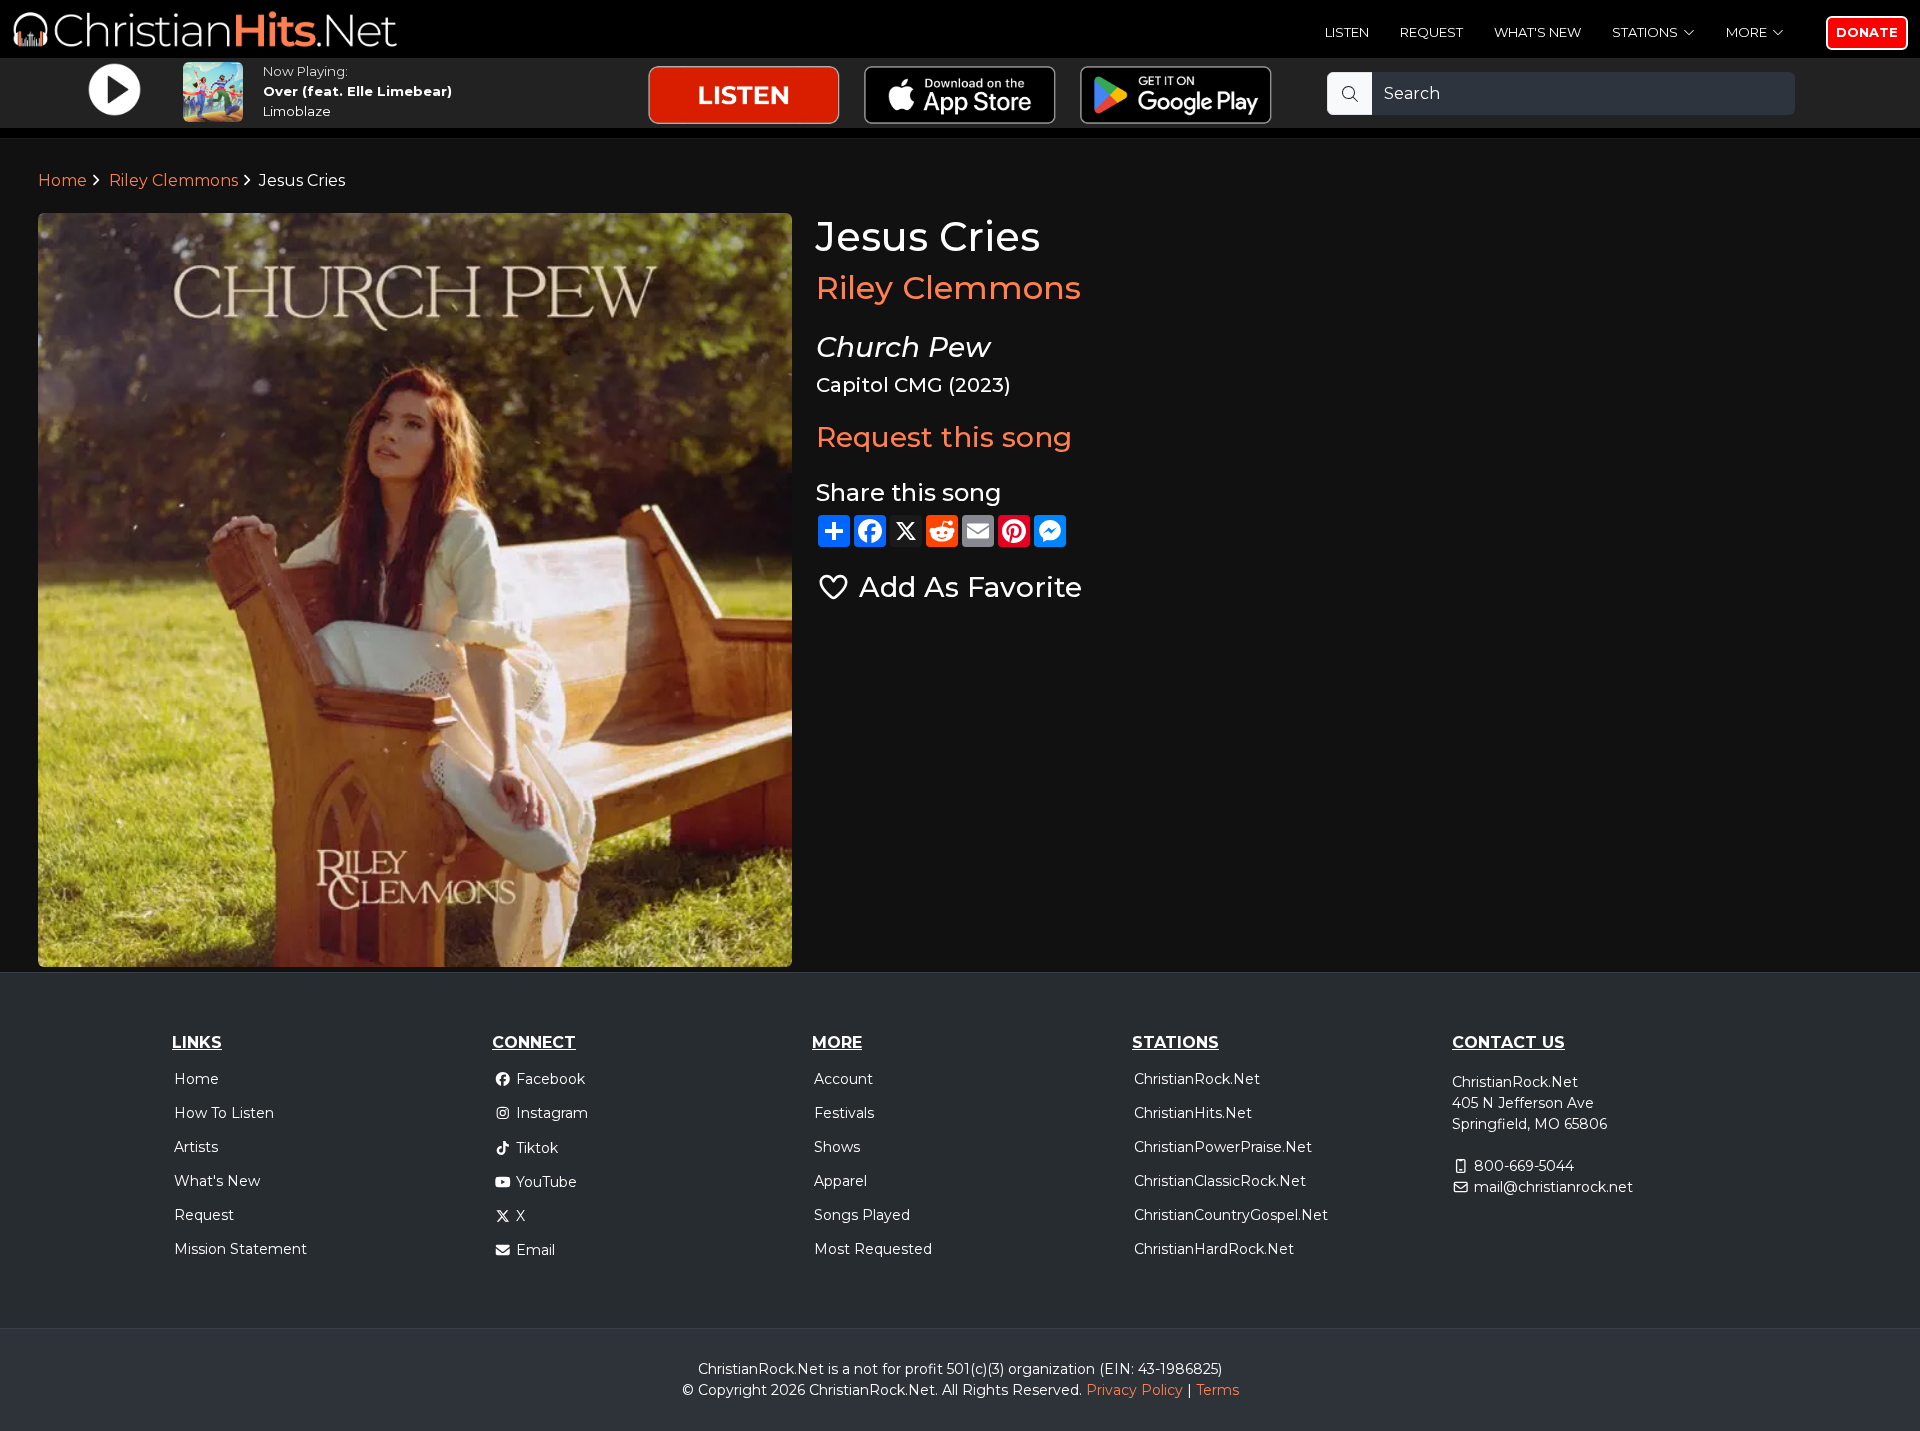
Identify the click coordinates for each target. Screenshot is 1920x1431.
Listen (1347, 32)
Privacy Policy (1134, 1390)
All (950, 1390)
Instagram (552, 1113)
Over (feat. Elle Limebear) (357, 91)
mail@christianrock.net (1553, 1187)
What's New (1537, 32)
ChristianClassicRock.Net (1220, 1181)
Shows (837, 1147)
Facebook (550, 1079)
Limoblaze (297, 111)
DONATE (1867, 32)
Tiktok (537, 1148)
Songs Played (862, 1215)
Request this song (944, 437)
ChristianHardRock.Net (1214, 1249)
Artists (196, 1147)
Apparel (840, 1181)
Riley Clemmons (173, 180)
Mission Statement (240, 1249)
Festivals (844, 1113)
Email (535, 1250)
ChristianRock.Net (1197, 1079)
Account (843, 1079)
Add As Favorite (966, 587)
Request (1431, 32)
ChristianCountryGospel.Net (1231, 1215)
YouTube (546, 1182)
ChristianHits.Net (1193, 1113)
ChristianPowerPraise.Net (1223, 1147)
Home (62, 180)
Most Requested (873, 1249)
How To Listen (224, 1113)
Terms (1217, 1390)
